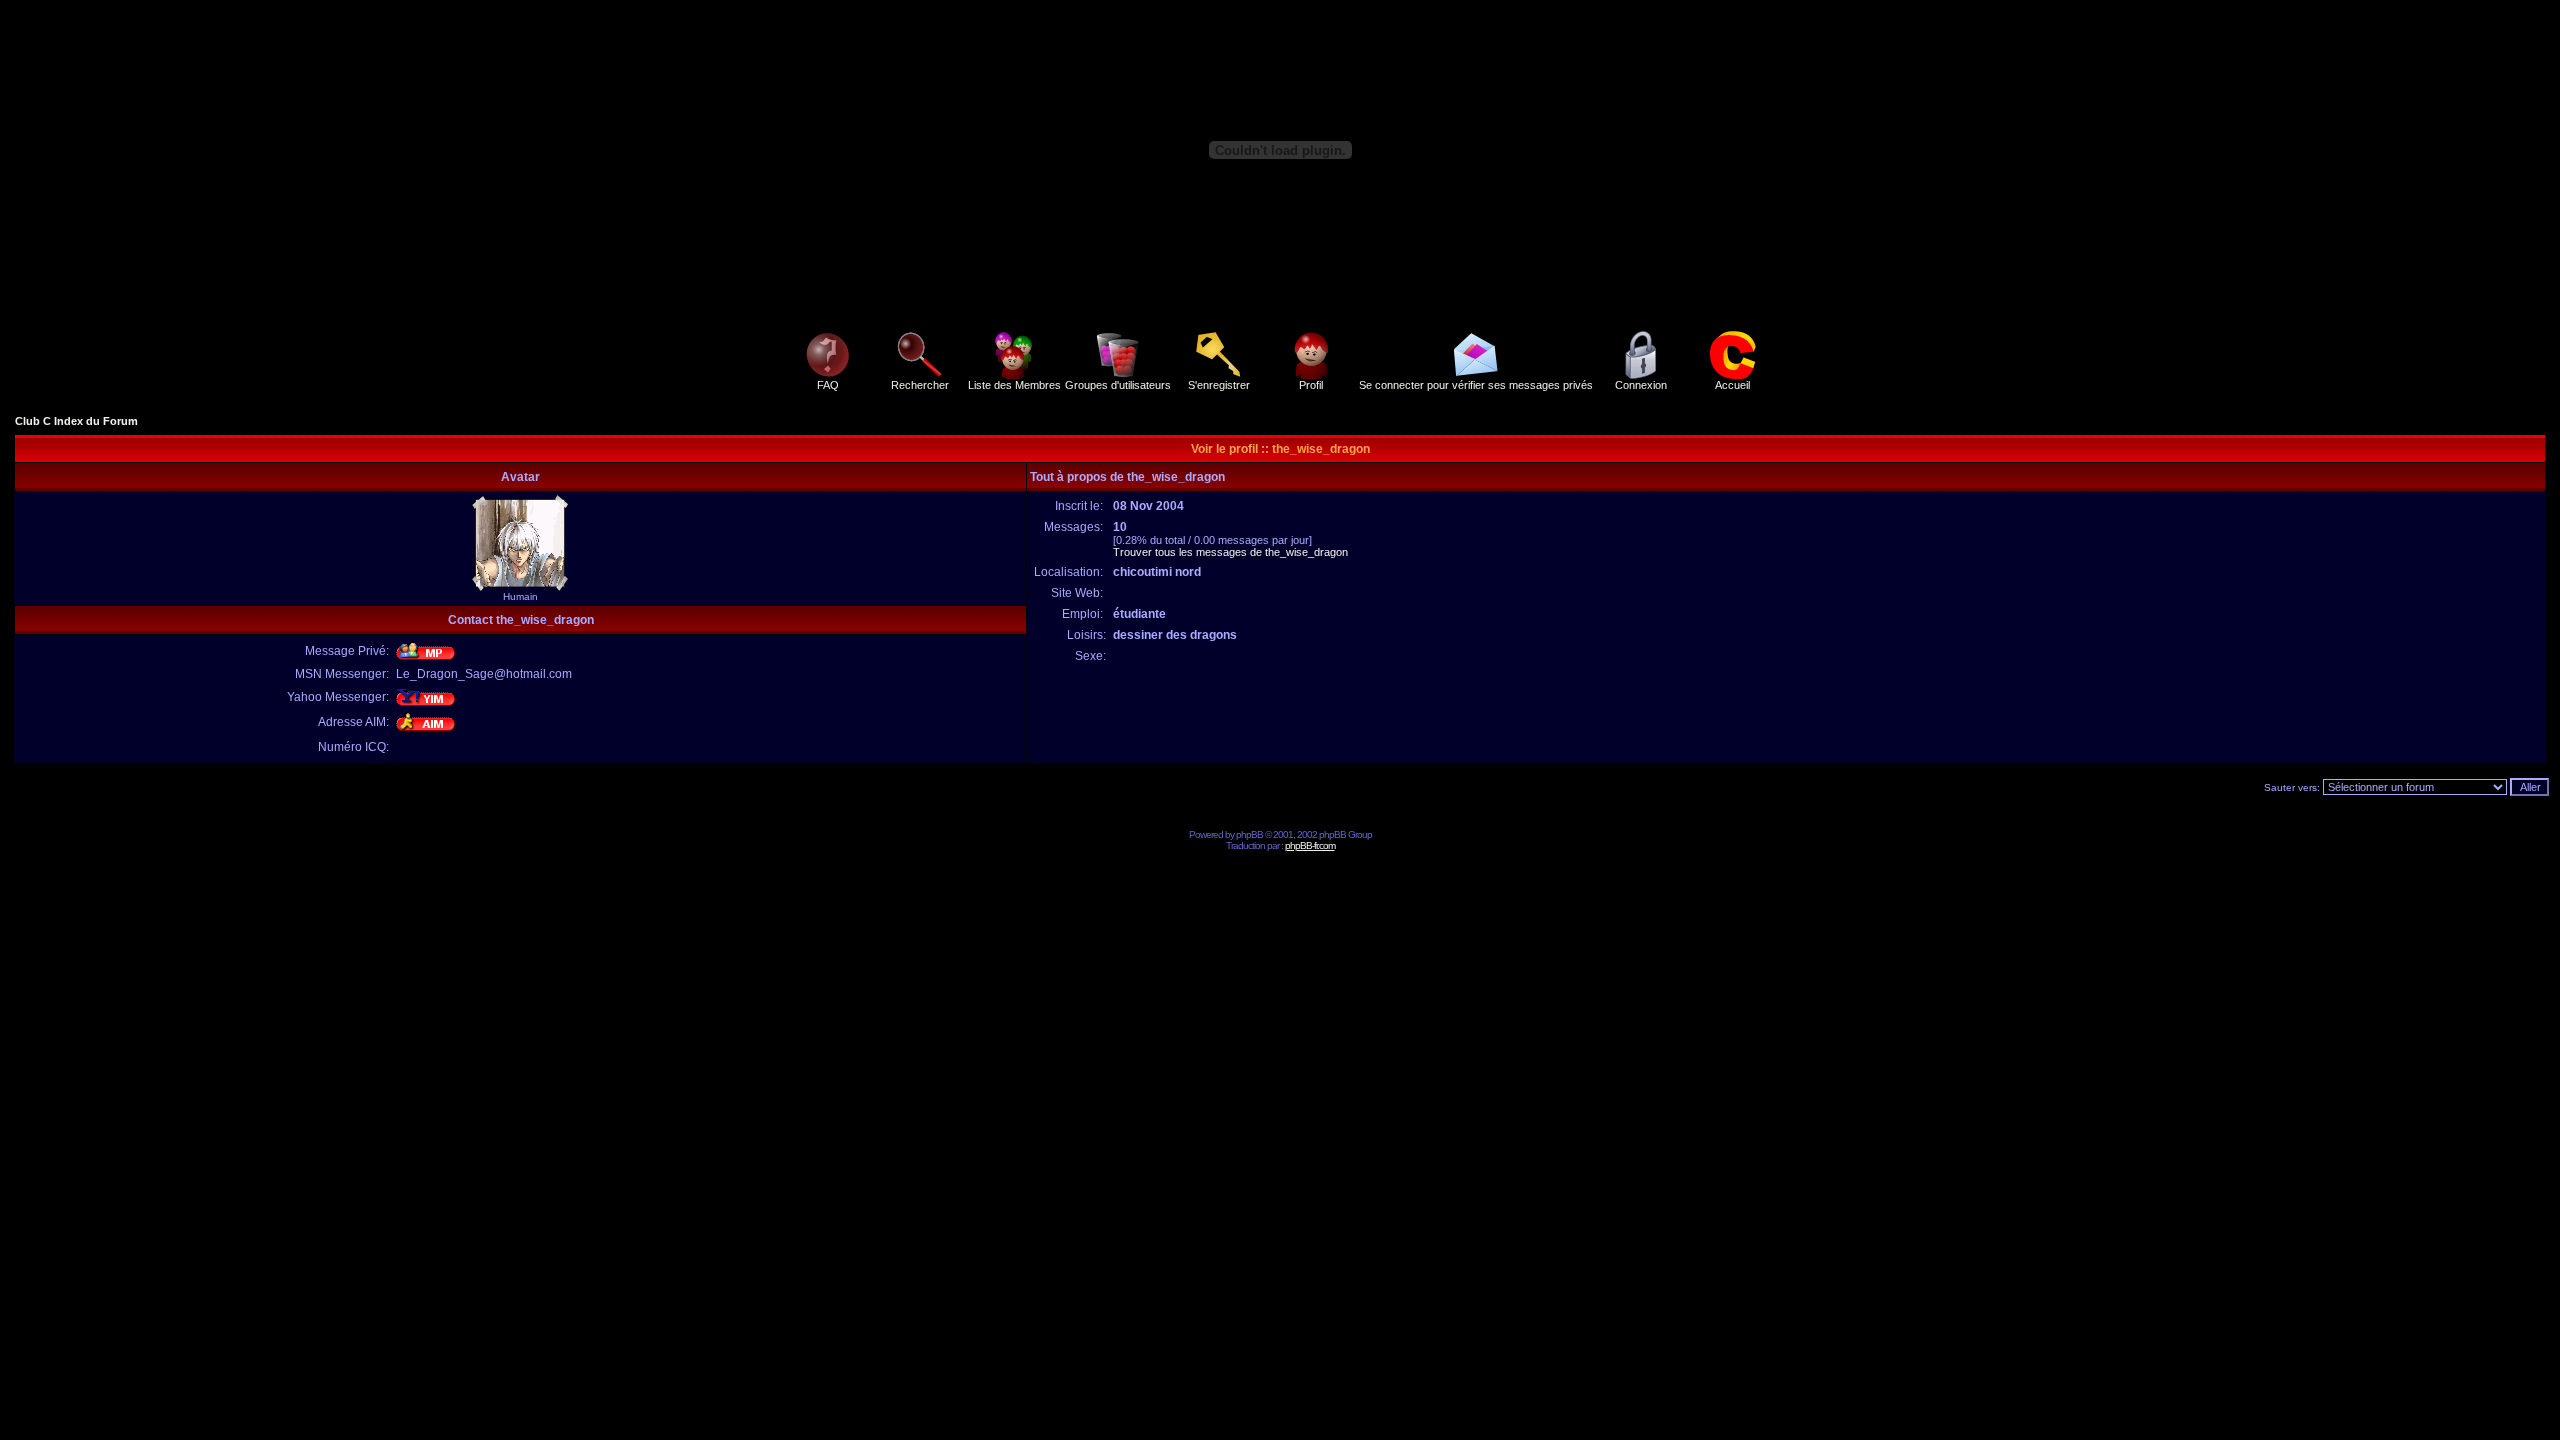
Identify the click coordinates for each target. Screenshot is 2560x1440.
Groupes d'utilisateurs (1118, 385)
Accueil (1732, 385)
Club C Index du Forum (76, 421)
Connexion (1641, 385)
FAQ (828, 385)
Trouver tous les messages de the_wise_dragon (1230, 552)
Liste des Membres (1014, 385)
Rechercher (920, 385)
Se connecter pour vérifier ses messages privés (1476, 385)
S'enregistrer (1219, 385)
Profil (1311, 385)
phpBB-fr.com (1310, 845)
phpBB (1249, 834)
